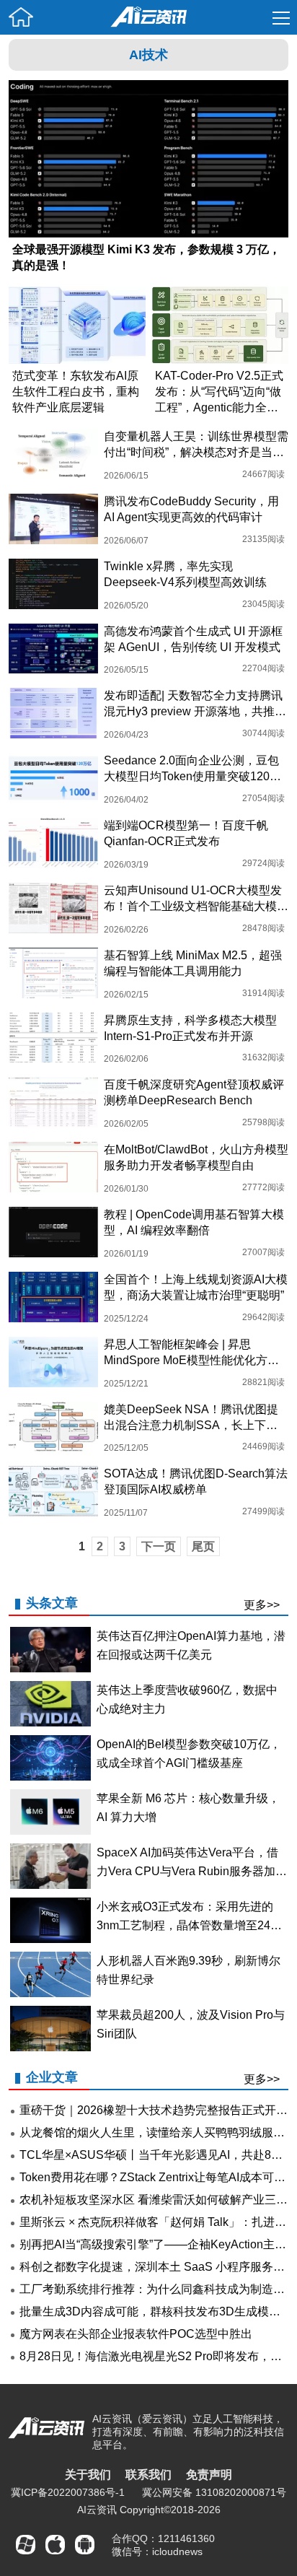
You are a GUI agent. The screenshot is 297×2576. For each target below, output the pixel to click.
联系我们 (148, 2475)
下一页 (159, 1546)
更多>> (262, 1605)
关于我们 (88, 2475)
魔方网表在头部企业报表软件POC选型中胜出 (136, 2334)
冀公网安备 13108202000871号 (214, 2492)
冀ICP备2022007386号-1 (68, 2492)
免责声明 (209, 2475)
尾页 (203, 1546)
